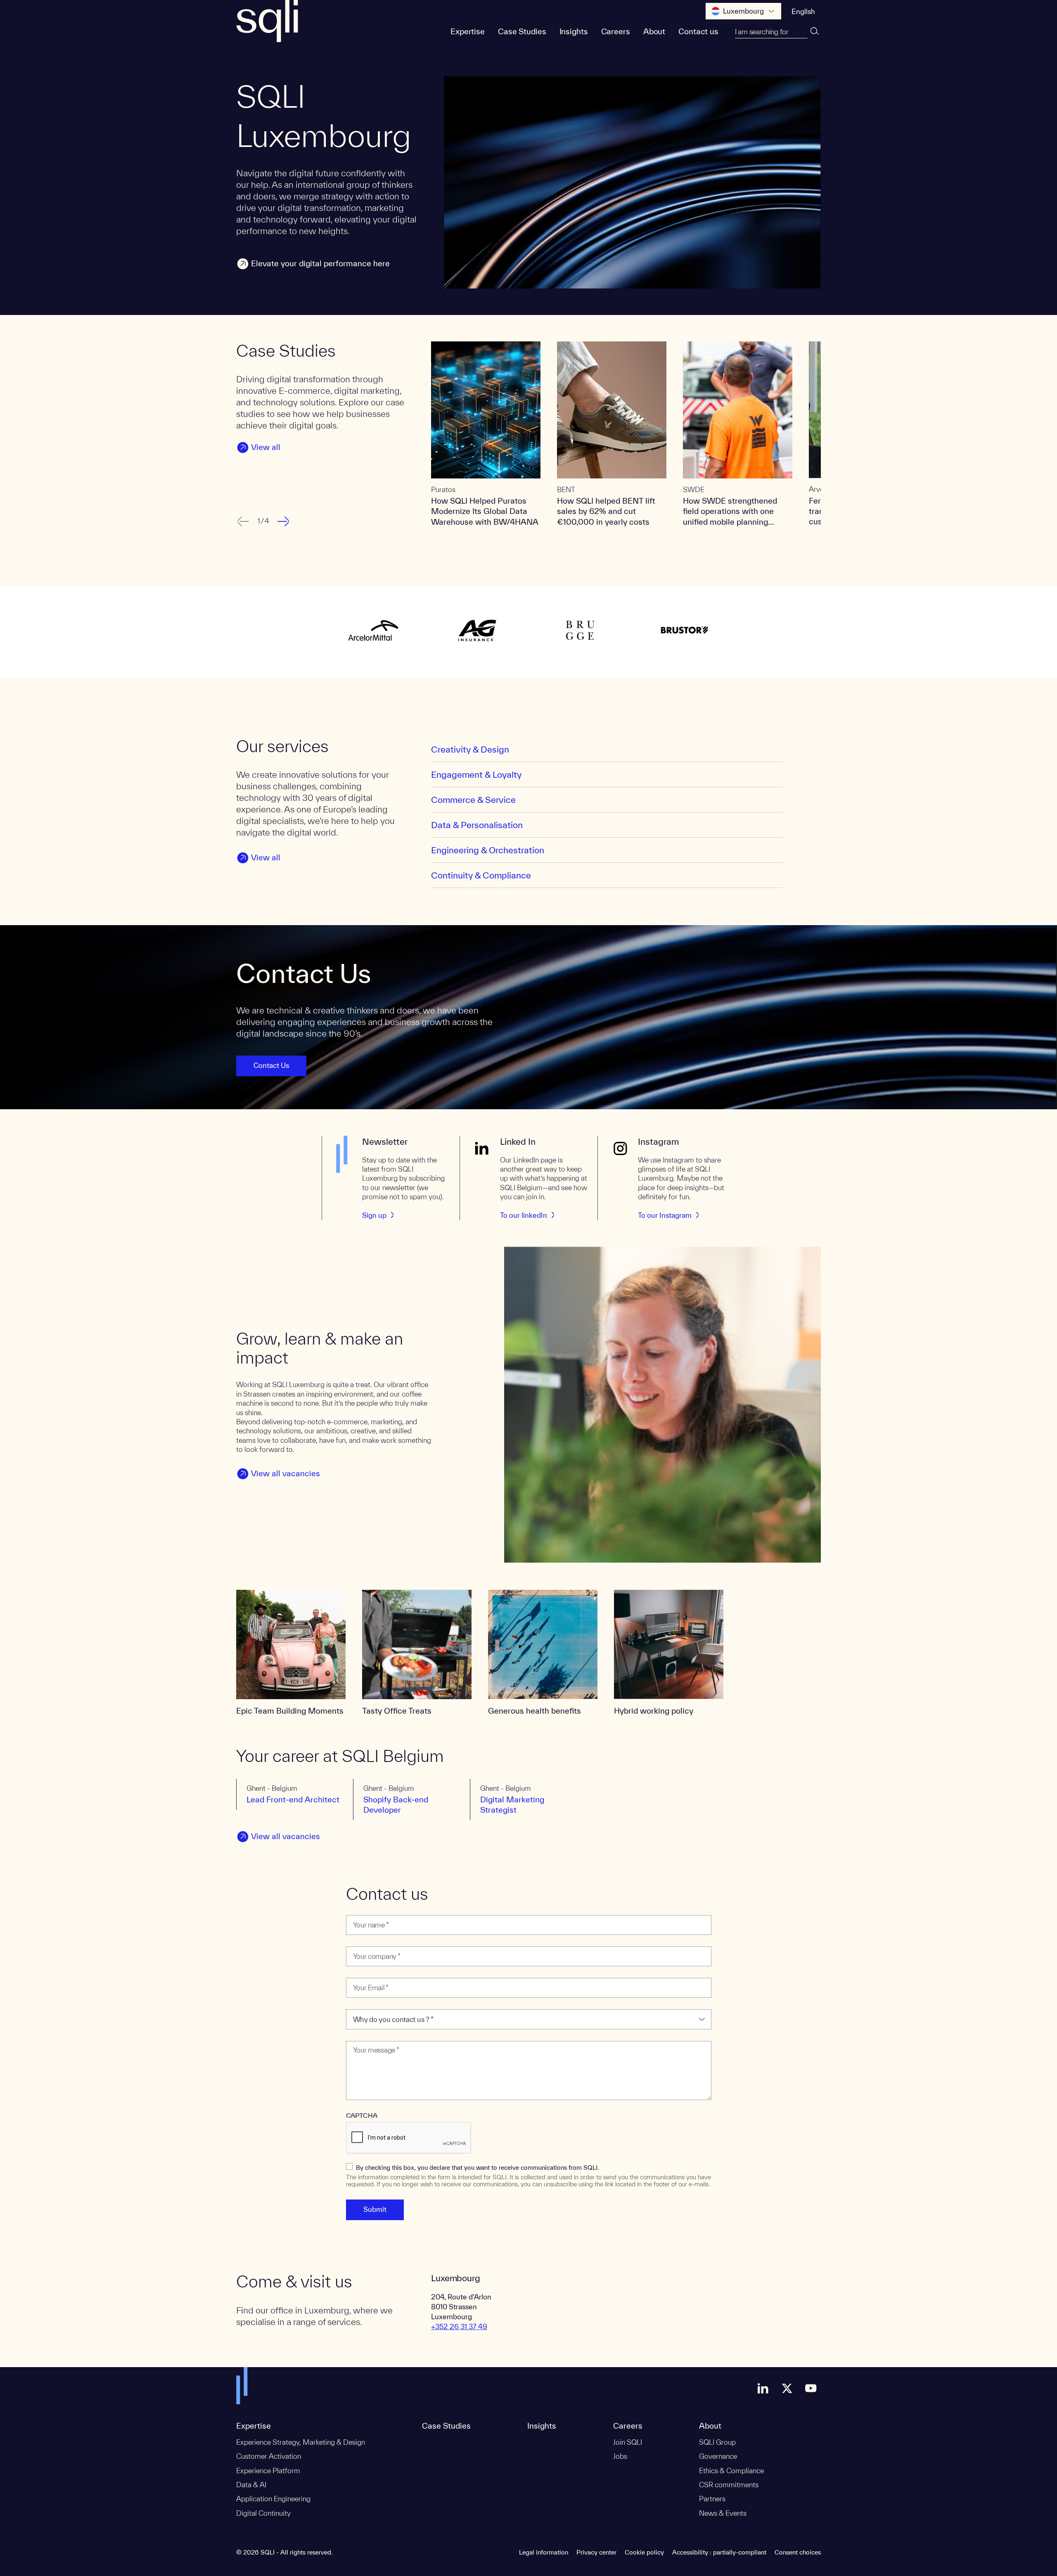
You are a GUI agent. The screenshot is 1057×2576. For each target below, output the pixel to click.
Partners (712, 2499)
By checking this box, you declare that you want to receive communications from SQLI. (478, 2168)
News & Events (723, 2513)
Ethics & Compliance (731, 2471)
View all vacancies (286, 1473)
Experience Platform (268, 2471)
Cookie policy (644, 2552)
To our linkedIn (524, 1215)
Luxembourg (743, 11)
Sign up (374, 1215)
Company (363, 1941)
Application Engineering (273, 2499)
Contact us (698, 31)
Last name (363, 1910)
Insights (574, 31)
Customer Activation (269, 2456)
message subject (372, 2004)
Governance (718, 2456)
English (803, 11)
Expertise (468, 31)
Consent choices (798, 2552)
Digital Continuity (263, 2513)
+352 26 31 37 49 (459, 2326)
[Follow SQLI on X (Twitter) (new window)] (787, 2388)
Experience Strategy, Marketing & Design (301, 2442)
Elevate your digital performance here (320, 263)
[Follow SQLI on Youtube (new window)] (811, 2388)
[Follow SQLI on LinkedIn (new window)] (763, 2388)
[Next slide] (284, 521)
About (654, 31)
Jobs (620, 2456)
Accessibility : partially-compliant (719, 2552)
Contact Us (271, 1065)
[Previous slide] (242, 521)
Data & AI (251, 2485)
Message (362, 2036)
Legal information (544, 2552)
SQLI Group (717, 2442)
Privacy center (596, 2552)
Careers (616, 31)
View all (266, 447)
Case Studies (522, 31)
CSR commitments (729, 2485)
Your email (363, 1973)
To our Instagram (665, 1215)
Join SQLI (628, 2442)
